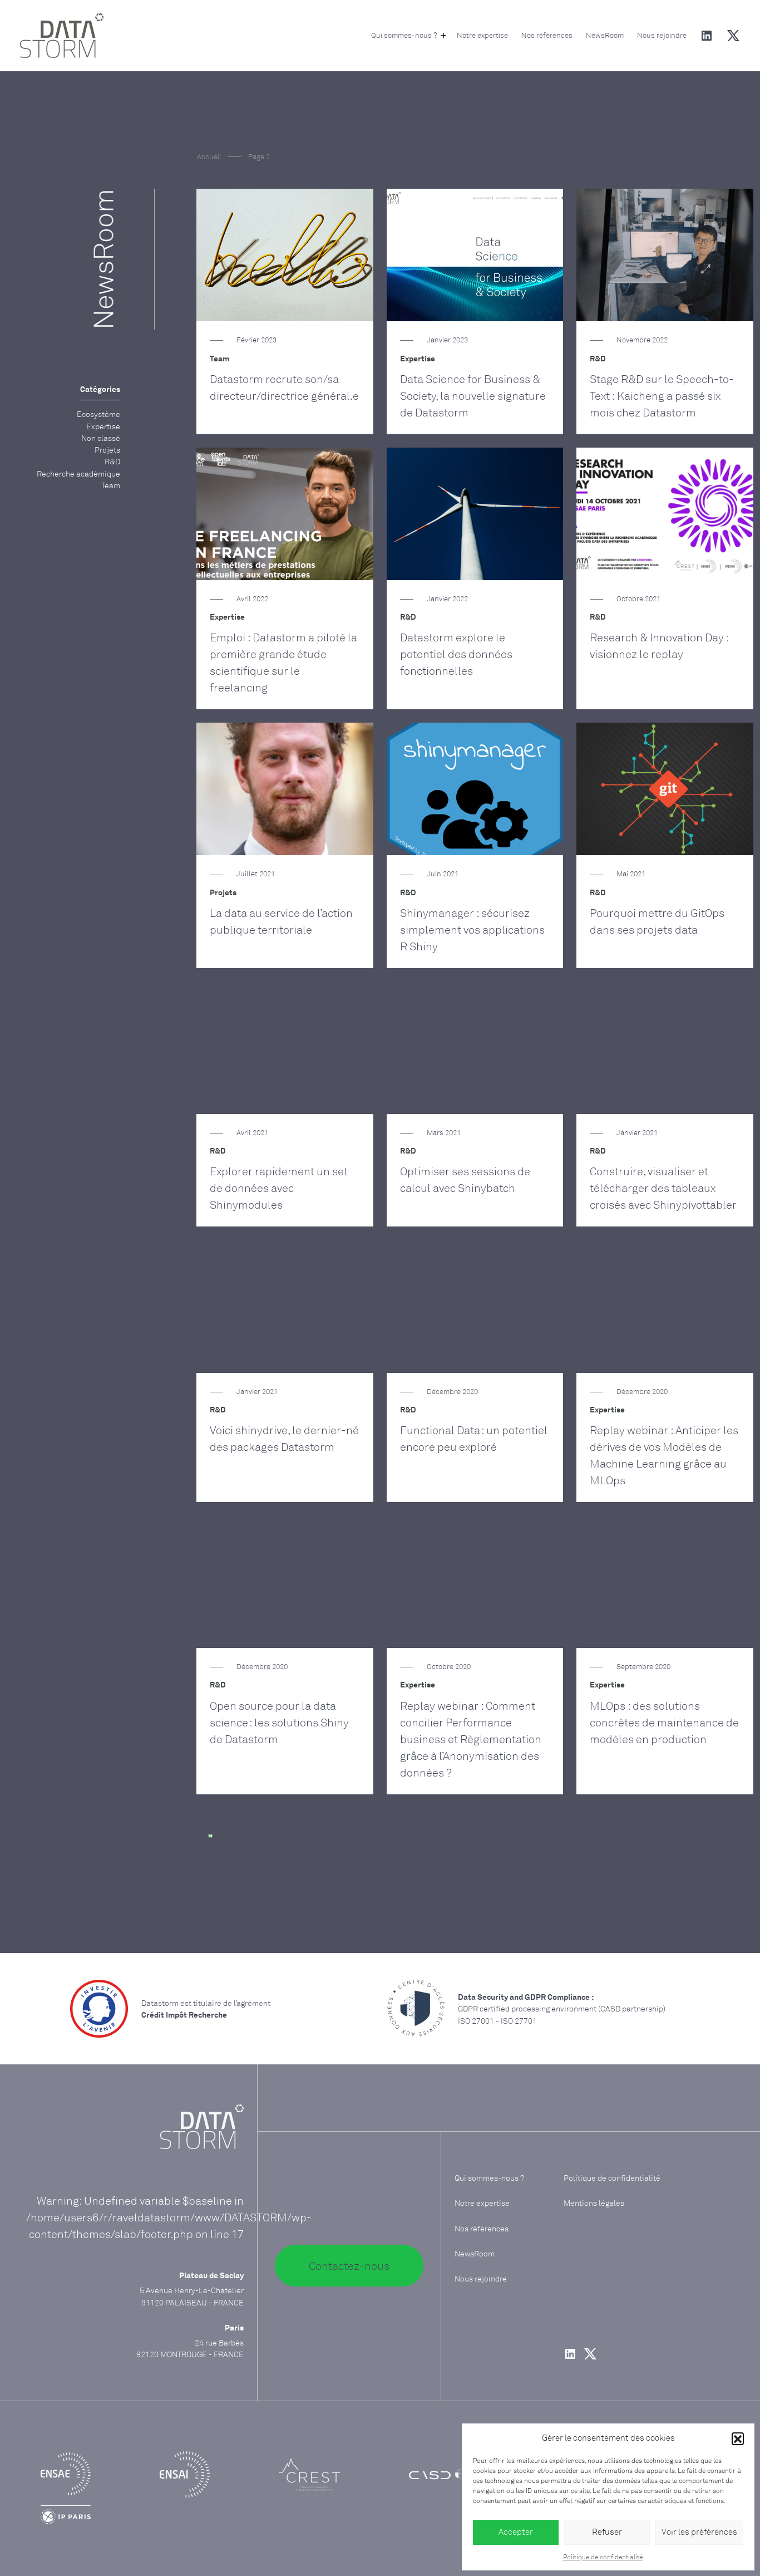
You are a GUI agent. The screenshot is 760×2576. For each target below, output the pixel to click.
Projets (107, 450)
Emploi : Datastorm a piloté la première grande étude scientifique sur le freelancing (283, 662)
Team (111, 485)
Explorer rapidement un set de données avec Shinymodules (279, 1188)
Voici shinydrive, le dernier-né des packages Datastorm (284, 1438)
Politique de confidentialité (603, 2557)
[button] (738, 2438)
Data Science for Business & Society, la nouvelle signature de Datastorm (473, 396)
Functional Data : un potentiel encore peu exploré (474, 1438)
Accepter (516, 2532)
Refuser (607, 2532)
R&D (112, 461)
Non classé (101, 438)
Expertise (103, 426)
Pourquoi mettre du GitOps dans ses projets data (657, 921)
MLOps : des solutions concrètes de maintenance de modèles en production (664, 1722)
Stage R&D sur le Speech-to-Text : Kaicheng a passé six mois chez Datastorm (662, 396)
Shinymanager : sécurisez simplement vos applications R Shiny (472, 929)
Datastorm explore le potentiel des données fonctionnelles (456, 654)
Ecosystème (98, 414)
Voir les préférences (699, 2532)
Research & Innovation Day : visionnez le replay (659, 646)
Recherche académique (78, 474)
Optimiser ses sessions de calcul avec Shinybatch (465, 1179)
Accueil (209, 156)
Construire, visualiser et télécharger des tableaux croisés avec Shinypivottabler (663, 1188)
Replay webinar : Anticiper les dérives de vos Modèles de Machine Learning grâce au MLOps (664, 1455)
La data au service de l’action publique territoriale (281, 921)
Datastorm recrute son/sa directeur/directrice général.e (284, 387)
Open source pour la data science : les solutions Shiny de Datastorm (279, 1722)
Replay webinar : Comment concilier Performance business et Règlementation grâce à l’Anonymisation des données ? (471, 1739)
